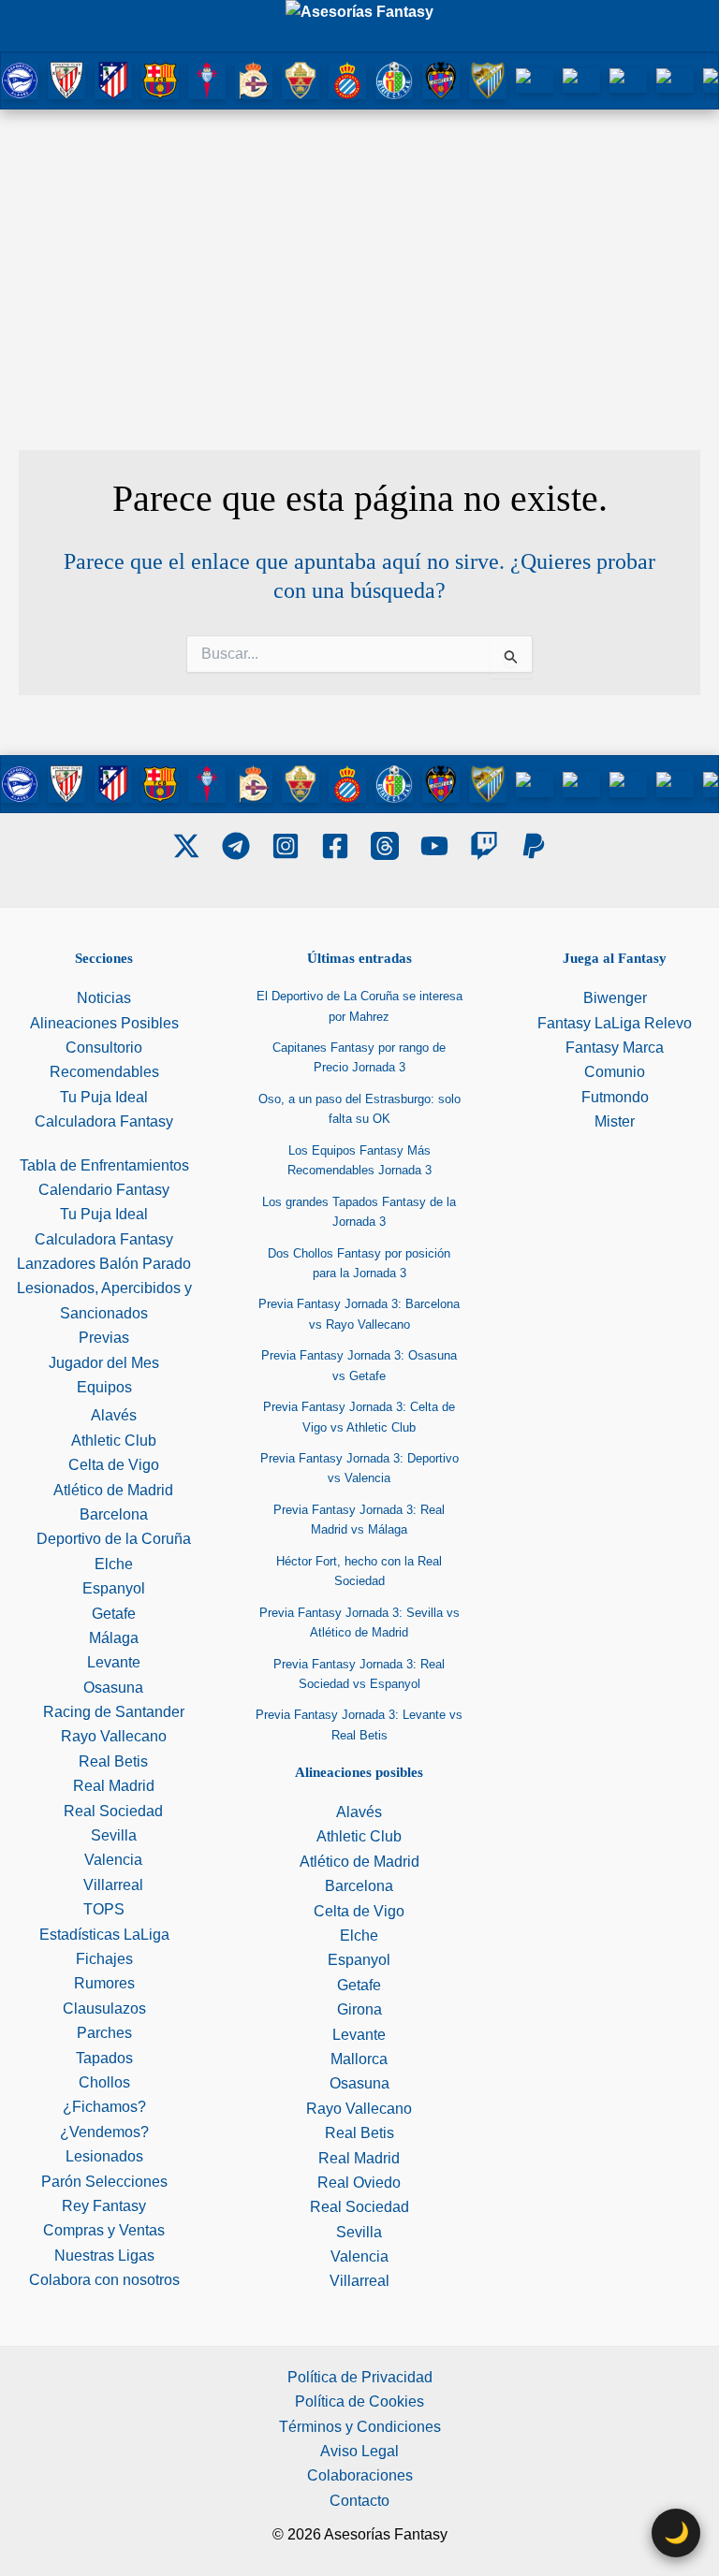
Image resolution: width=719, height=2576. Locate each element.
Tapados (104, 2058)
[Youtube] (434, 846)
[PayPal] (534, 846)
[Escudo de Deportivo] (254, 79)
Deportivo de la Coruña (114, 1539)
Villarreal (113, 1885)
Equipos (104, 1387)
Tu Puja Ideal (104, 1097)
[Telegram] (236, 846)
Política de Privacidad (360, 2377)
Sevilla (114, 1835)
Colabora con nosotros (104, 2280)
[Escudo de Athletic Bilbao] (66, 79)
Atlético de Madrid (113, 1490)
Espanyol (114, 1588)
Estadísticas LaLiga (104, 1935)
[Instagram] (286, 846)
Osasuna (113, 1688)
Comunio (615, 1072)
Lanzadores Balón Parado (104, 1264)
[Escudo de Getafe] (394, 79)
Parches (104, 2033)
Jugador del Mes (104, 1363)
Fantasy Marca (615, 1048)
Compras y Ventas (104, 2230)
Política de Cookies (359, 2401)
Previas (104, 1338)
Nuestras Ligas (104, 2256)
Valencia (113, 1860)
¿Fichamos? (104, 2107)
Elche (114, 1564)
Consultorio (104, 1048)
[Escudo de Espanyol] (347, 79)
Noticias (104, 998)
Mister (615, 1121)
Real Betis (113, 1761)
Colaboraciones (360, 2475)
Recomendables (104, 1072)
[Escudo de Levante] (441, 79)
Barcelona (114, 1514)
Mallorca (359, 2059)
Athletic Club (114, 1441)
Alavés (114, 1415)
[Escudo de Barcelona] (160, 79)
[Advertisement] (359, 250)
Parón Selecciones (104, 2182)
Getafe (114, 1614)
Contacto (359, 2501)
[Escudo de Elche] (301, 79)
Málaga (114, 1638)
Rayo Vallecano (114, 1736)
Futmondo (615, 1097)
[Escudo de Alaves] (20, 79)
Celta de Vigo (114, 1465)
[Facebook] (335, 846)
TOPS (104, 1909)
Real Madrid (114, 1786)
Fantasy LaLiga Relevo (615, 1023)
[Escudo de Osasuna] (535, 80)
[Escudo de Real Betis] (675, 80)
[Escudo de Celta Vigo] (207, 79)
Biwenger (615, 998)
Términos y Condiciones (360, 2427)
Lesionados (104, 2156)
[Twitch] (484, 846)
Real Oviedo (359, 2183)
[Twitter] (186, 846)
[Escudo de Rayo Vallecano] (628, 80)
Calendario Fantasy (104, 1190)
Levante (114, 1662)
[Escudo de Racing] (581, 80)
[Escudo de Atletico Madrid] (113, 79)
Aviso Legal (359, 2451)
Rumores (104, 1983)
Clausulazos (104, 2008)
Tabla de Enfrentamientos (104, 1165)
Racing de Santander (114, 1712)
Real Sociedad (113, 1811)
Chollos (104, 2082)
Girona (359, 2009)
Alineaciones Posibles (104, 1023)
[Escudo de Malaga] (488, 79)
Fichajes (104, 1959)
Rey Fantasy (104, 2206)
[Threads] (385, 846)
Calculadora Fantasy (104, 1121)
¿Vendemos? (104, 2132)
